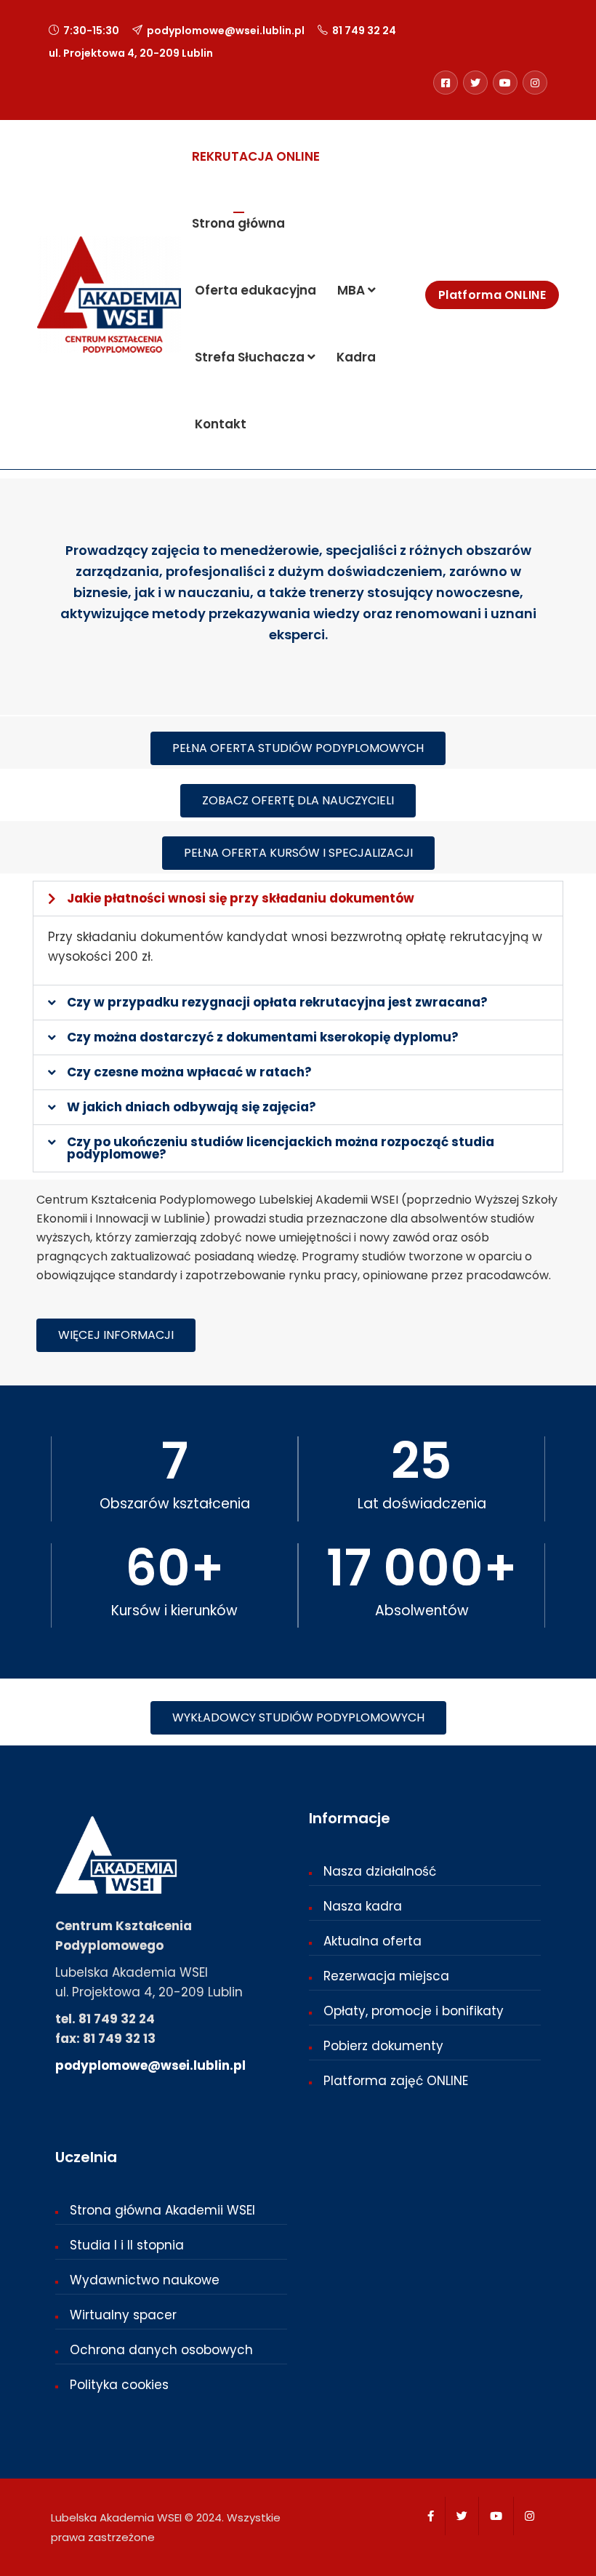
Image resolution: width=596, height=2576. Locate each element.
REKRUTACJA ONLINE (256, 156)
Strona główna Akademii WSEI (162, 2210)
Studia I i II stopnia (127, 2245)
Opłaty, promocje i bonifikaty (414, 2011)
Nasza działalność (380, 1871)
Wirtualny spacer (123, 2315)
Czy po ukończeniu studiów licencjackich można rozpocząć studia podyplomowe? (281, 1148)
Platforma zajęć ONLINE (396, 2081)
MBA (351, 290)
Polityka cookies (119, 2385)
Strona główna (238, 223)
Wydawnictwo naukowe (145, 2280)
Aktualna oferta (372, 1941)
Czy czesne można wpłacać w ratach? (189, 1072)
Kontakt (219, 424)
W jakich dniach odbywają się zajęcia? (192, 1107)
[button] (298, 899)
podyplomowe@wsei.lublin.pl (226, 31)
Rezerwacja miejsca (386, 1976)
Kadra (355, 357)
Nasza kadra (363, 1906)
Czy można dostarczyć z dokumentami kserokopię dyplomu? (263, 1037)
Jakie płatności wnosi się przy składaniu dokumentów (241, 898)
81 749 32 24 (364, 31)
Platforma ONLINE (492, 295)
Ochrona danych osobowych (161, 2350)
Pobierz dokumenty (383, 2046)
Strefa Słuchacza (250, 357)
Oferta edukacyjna (254, 290)
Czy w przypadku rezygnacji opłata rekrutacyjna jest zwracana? (277, 1002)
